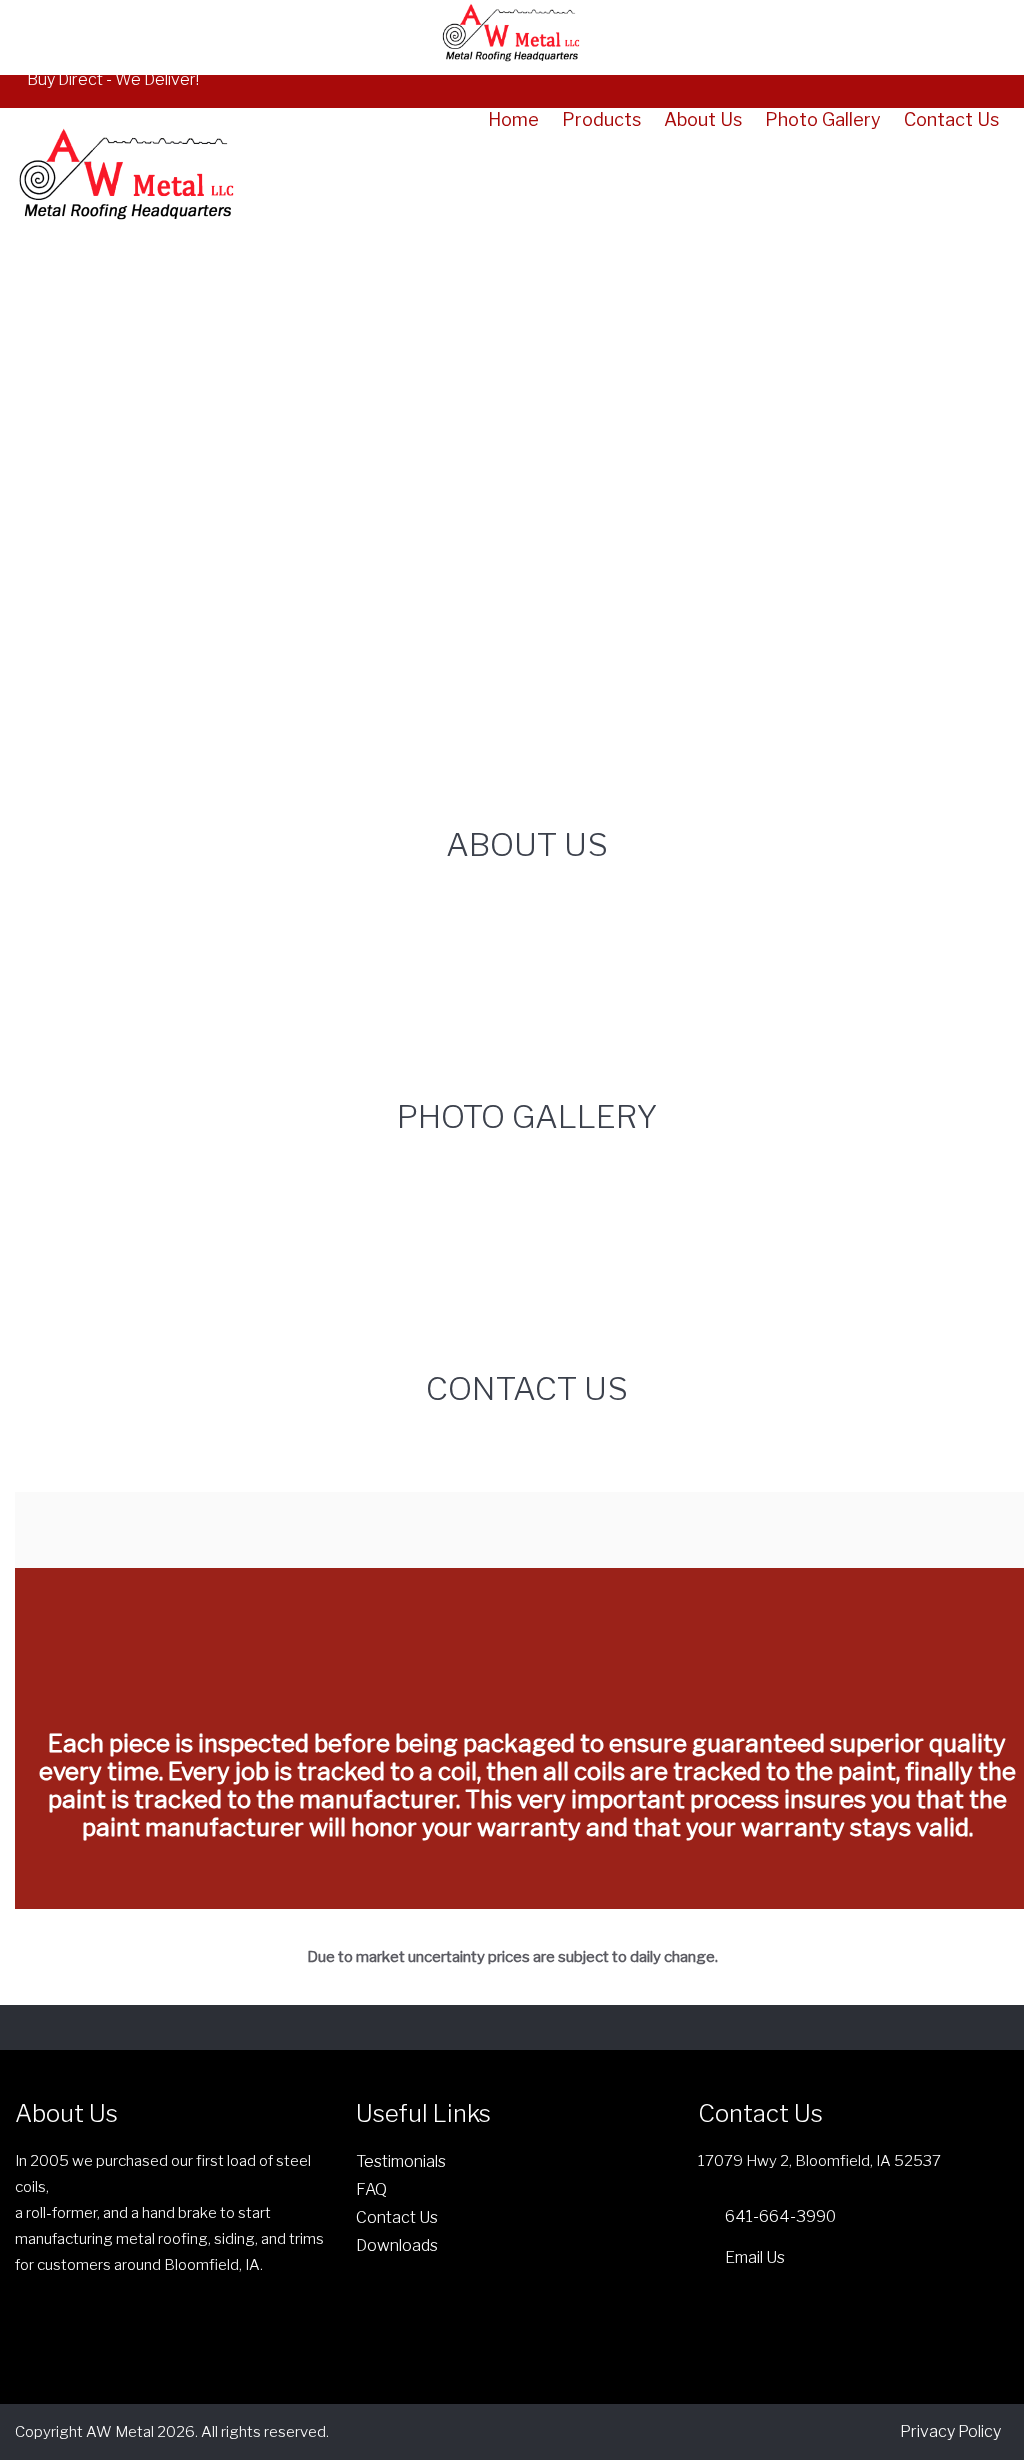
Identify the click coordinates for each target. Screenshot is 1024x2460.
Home (513, 120)
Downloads (397, 2245)
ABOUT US (527, 844)
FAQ (371, 2189)
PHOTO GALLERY (527, 1116)
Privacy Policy (950, 2431)
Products (601, 120)
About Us (703, 120)
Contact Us (951, 120)
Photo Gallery (823, 120)
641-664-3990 (780, 2216)
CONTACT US (527, 1388)
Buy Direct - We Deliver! (113, 79)
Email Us (755, 2257)
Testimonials (401, 2161)
